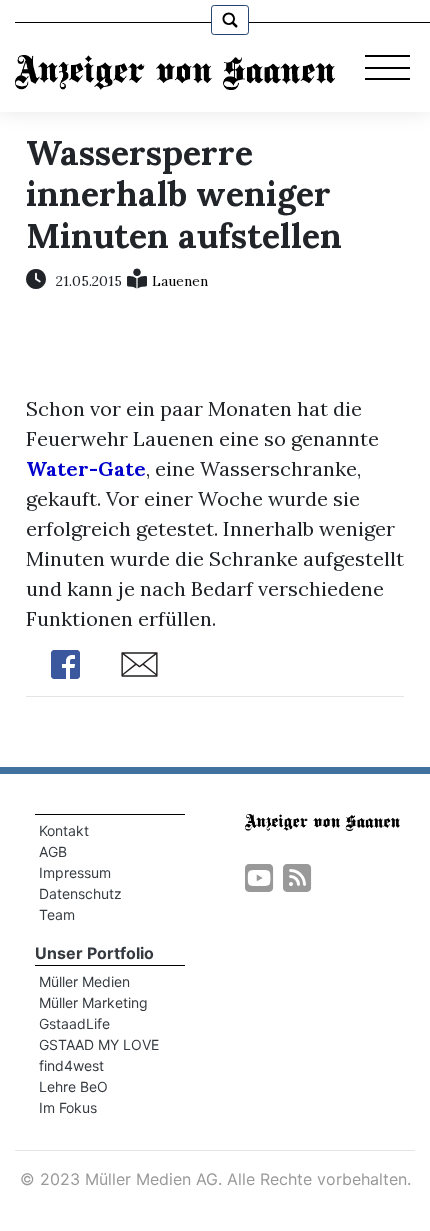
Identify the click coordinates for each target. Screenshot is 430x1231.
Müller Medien (84, 981)
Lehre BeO (73, 1086)
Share (66, 664)
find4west (71, 1065)
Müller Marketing (93, 1002)
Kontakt (64, 830)
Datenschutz (80, 893)
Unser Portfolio (94, 953)
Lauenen (180, 281)
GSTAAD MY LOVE (99, 1044)
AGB (53, 851)
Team (57, 914)
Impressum (75, 872)
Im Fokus (68, 1107)
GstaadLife (74, 1023)
